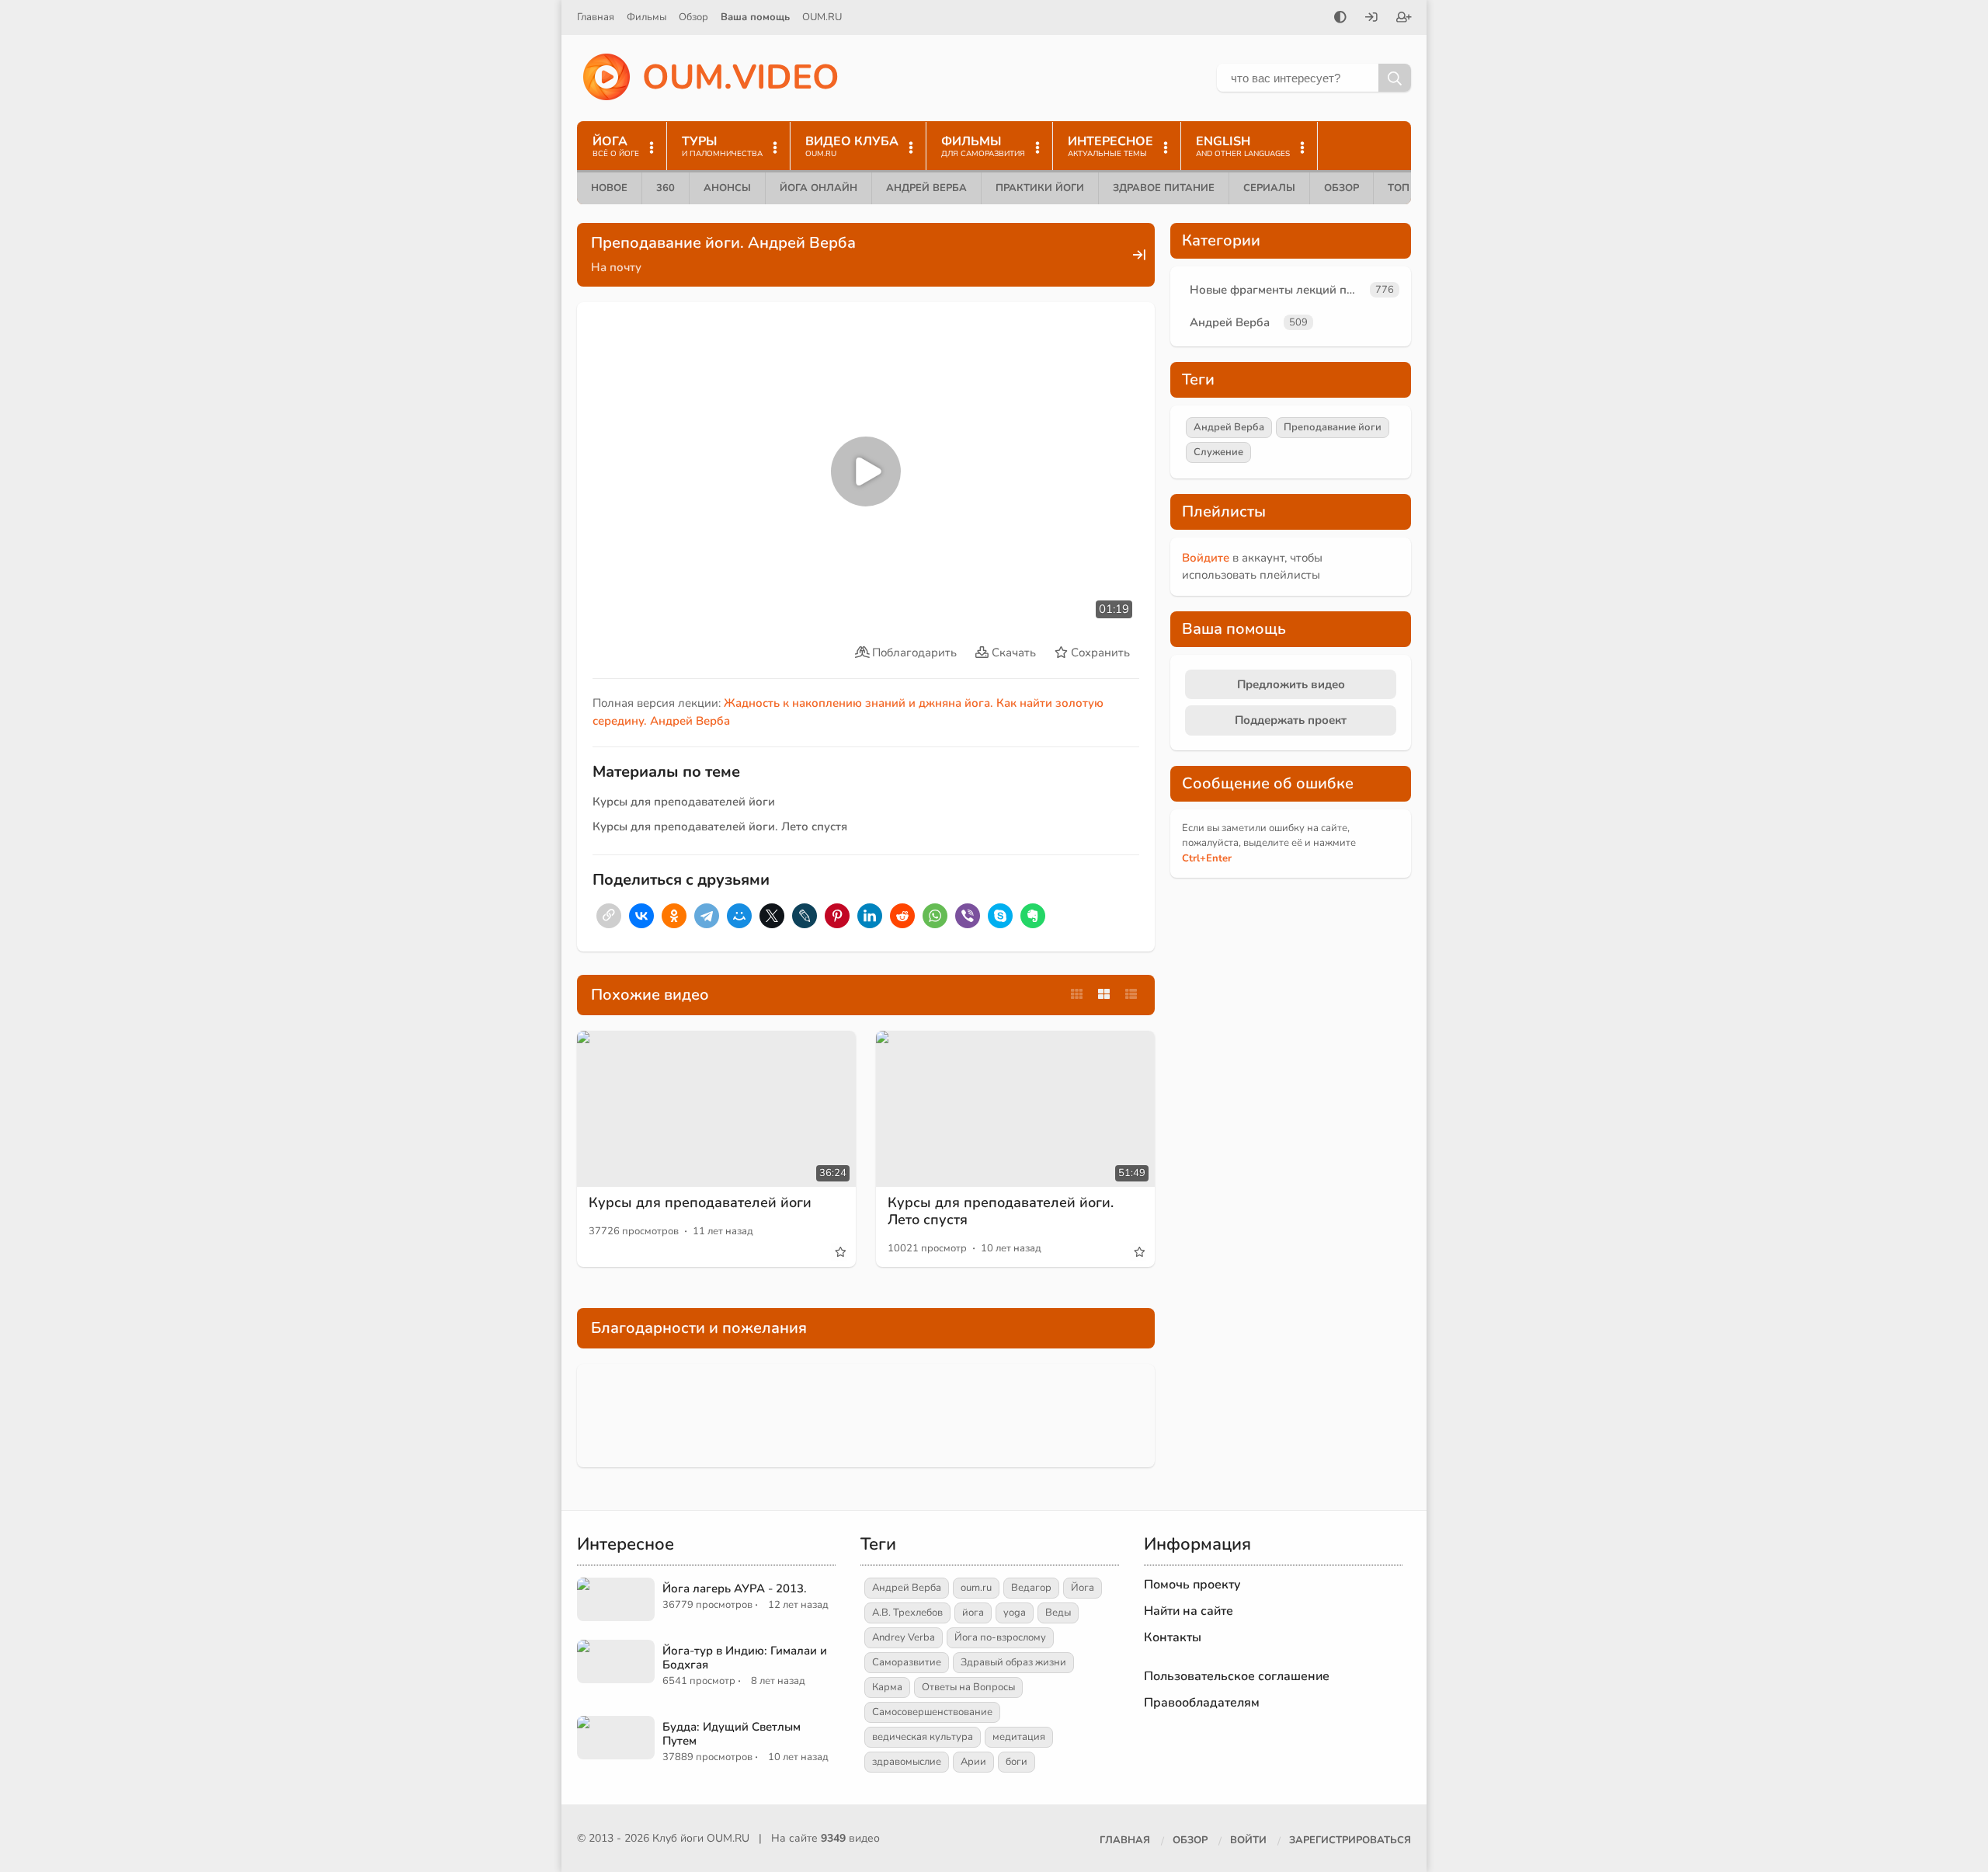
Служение (1218, 452)
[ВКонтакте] (641, 916)
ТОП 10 (1406, 188)
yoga (1015, 1613)
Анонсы (727, 188)
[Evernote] (1033, 916)
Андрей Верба (926, 188)
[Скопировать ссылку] (609, 916)
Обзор (693, 17)
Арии (973, 1762)
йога (973, 1613)
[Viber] (968, 916)
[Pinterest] (837, 916)
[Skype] (1000, 916)
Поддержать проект (1291, 720)
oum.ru (976, 1588)
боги (1017, 1762)
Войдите (1206, 558)
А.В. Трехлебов (907, 1613)
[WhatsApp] (935, 916)
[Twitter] (772, 916)
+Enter (1207, 858)
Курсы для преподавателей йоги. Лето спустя (720, 826)
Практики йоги (1040, 188)
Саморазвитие (907, 1662)
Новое (609, 188)
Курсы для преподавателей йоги (684, 802)
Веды (1058, 1613)
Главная (596, 17)
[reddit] (902, 916)
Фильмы (646, 17)
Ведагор (1031, 1588)
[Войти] (1371, 19)
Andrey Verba (904, 1637)
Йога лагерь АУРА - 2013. (735, 1588)
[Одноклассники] (674, 916)
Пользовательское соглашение (1237, 1676)
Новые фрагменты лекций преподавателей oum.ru (1277, 290)
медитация (1019, 1737)
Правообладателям (1202, 1703)
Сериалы (1269, 188)
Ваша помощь (755, 17)
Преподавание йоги (1333, 427)
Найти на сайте (1189, 1611)
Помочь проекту (1192, 1585)
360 (666, 188)
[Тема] (1340, 19)
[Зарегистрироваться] (1404, 19)
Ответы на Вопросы (968, 1687)
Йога (1083, 1588)
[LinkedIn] (870, 916)
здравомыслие (907, 1762)
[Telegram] (707, 916)
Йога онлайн (818, 188)
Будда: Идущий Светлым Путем (732, 1734)
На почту (616, 267)
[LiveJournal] (805, 916)
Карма (887, 1687)
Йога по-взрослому (1000, 1637)
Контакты (1173, 1637)
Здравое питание (1164, 188)
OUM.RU (822, 17)
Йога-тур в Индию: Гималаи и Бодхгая (745, 1658)
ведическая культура (923, 1737)
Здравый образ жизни (1013, 1662)
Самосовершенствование (932, 1712)
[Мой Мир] (739, 916)
